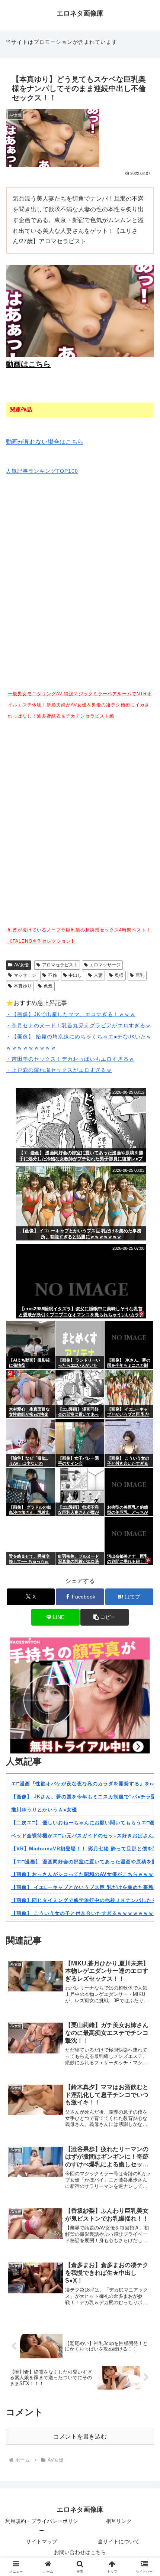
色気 (48, 986)
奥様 (119, 975)
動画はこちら (28, 364)
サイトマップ (42, 2541)
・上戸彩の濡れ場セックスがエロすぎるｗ (59, 1070)
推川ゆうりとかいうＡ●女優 (44, 1810)
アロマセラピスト (60, 965)
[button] (104, 1617)
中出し (75, 975)
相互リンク (119, 2521)
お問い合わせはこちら (80, 2552)
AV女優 (21, 965)
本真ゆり (23, 986)
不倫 (52, 975)
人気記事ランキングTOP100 (42, 471)
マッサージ (25, 975)
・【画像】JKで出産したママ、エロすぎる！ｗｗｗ (71, 1014)
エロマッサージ (105, 965)
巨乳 (140, 975)
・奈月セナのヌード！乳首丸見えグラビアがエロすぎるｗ (79, 1025)
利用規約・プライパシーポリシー (42, 2526)
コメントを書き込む (80, 2437)
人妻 (98, 975)
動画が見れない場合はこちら (45, 442)
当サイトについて (119, 2541)
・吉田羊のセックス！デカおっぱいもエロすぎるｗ (70, 1059)
